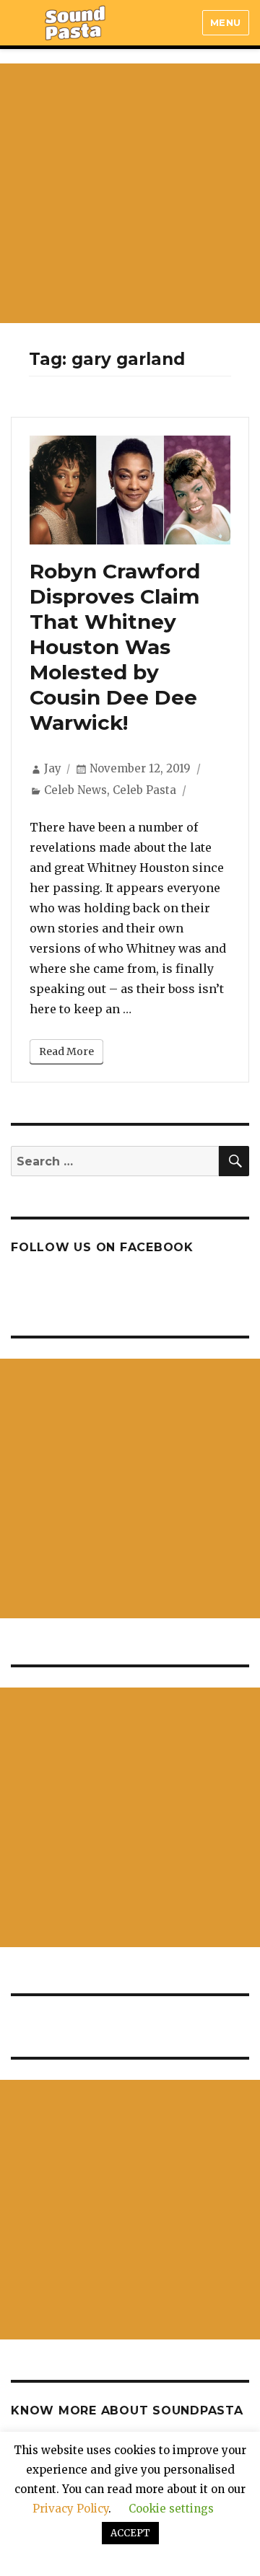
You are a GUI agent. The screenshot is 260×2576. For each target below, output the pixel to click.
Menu (226, 22)
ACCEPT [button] (130, 2533)
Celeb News (75, 790)
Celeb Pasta (144, 790)
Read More (66, 1051)
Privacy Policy (70, 2509)
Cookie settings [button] (171, 2509)
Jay (53, 768)
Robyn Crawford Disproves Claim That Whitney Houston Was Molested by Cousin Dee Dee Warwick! (115, 647)
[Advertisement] (130, 193)
